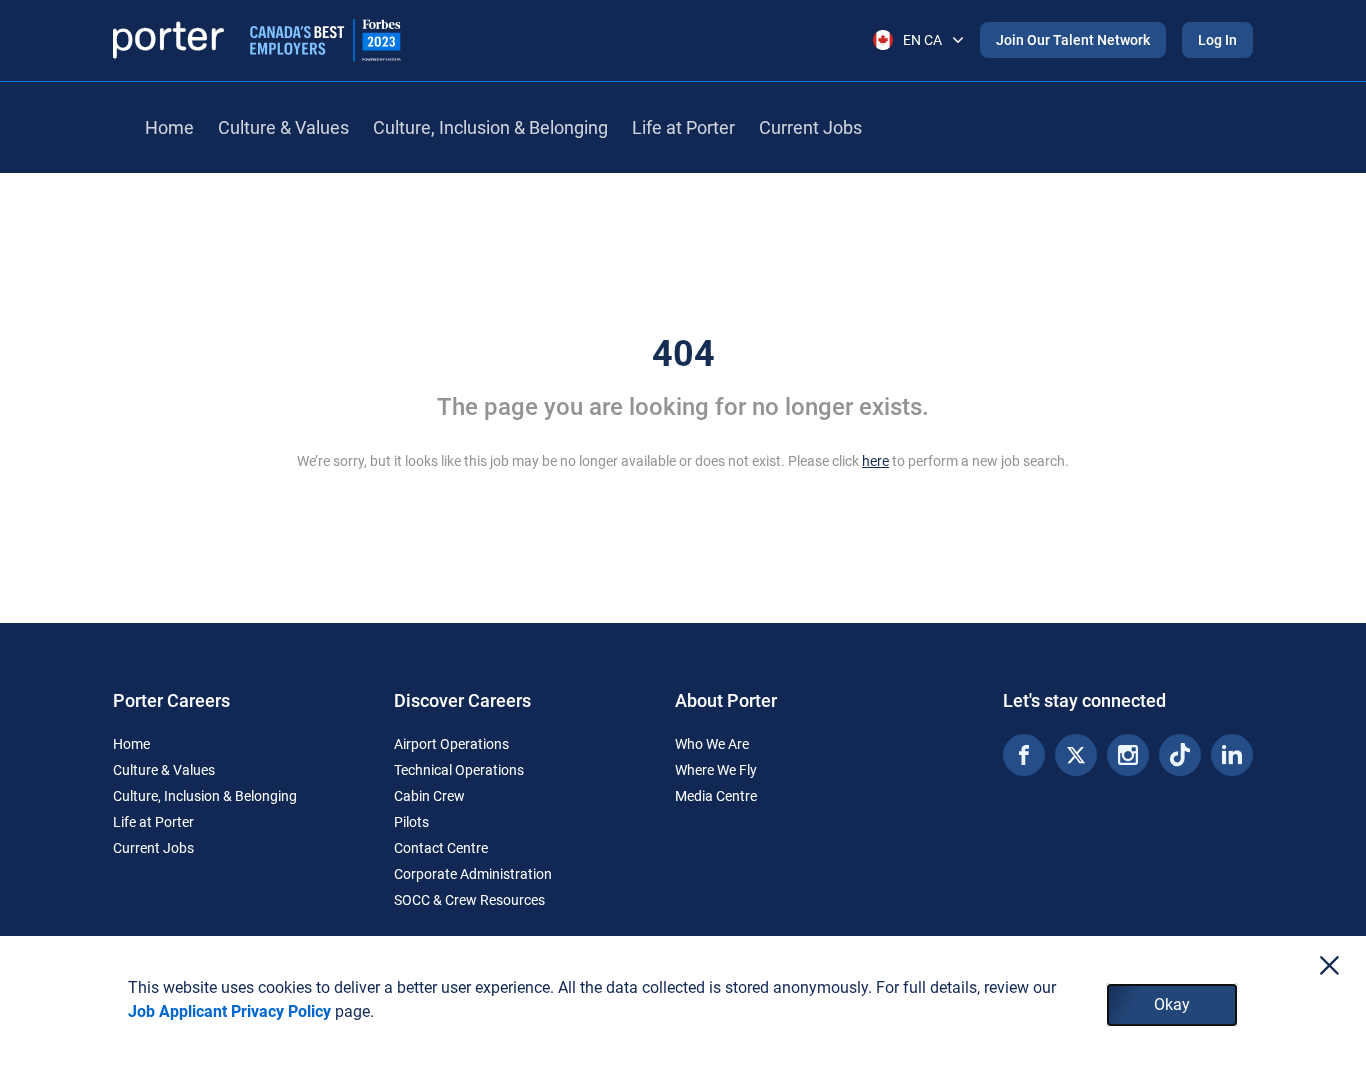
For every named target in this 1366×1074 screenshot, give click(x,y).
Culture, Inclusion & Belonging (490, 127)
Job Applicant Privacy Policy (229, 1011)
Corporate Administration (473, 874)
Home (169, 127)
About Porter (726, 700)
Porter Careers (171, 700)
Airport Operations (451, 744)
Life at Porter (683, 127)
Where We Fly (716, 770)
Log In (1217, 40)
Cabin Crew (429, 796)
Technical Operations (459, 770)
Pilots (411, 822)
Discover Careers (462, 700)
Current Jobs (810, 127)
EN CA (922, 40)
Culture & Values (283, 127)
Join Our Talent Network (1073, 40)
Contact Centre (441, 848)
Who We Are (712, 744)
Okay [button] (1172, 1004)
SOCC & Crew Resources (469, 900)
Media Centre (716, 796)
